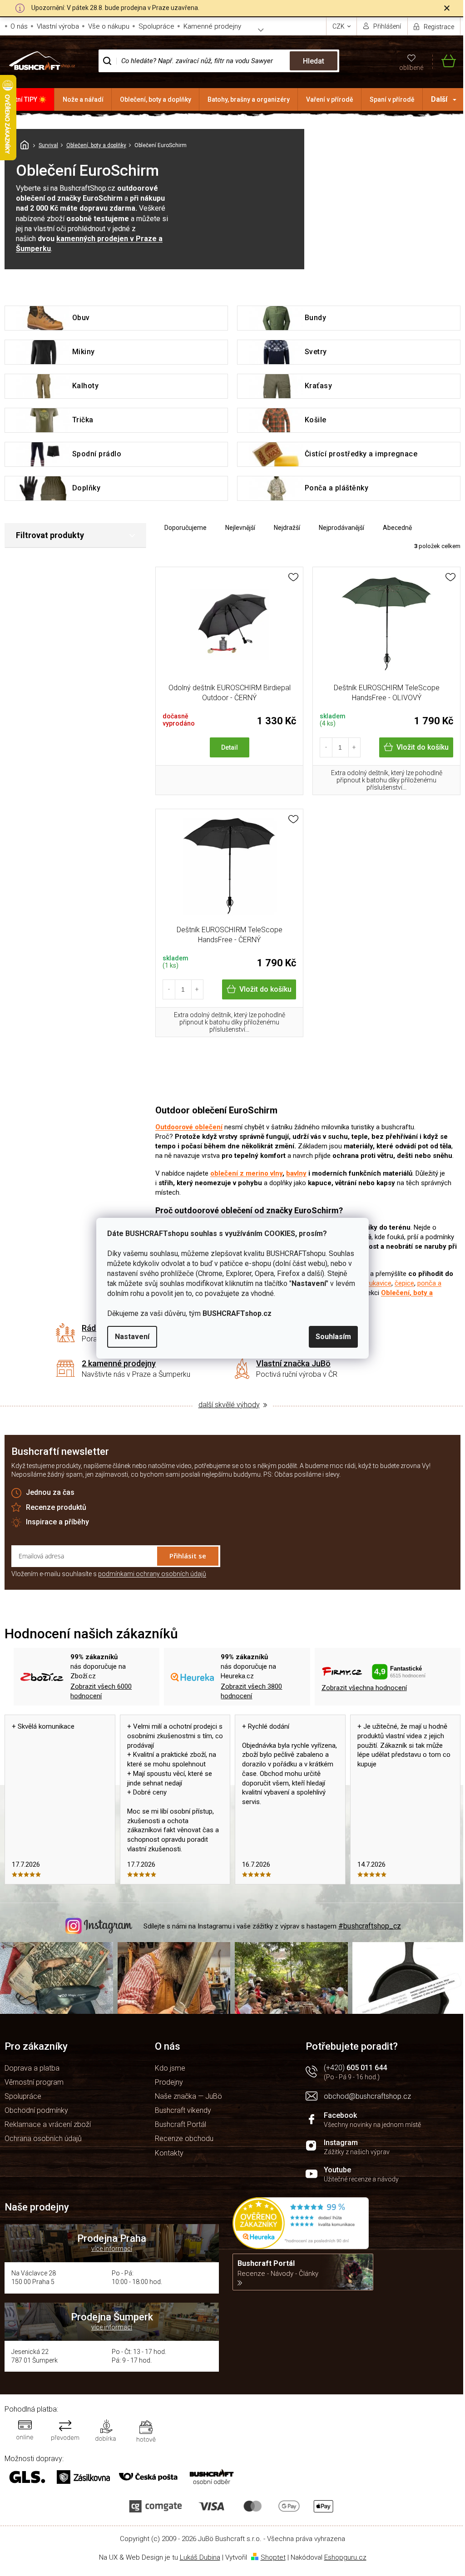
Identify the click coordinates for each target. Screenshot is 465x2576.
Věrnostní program (34, 2082)
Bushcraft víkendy (183, 2110)
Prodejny (169, 2082)
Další (439, 99)
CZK (339, 26)
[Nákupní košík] (444, 61)
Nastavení (132, 1337)
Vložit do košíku (423, 747)
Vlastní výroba (58, 26)
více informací (112, 2249)
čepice (404, 1283)
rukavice (379, 1283)
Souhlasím (333, 1337)
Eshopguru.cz (345, 2557)
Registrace (439, 27)
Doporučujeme (186, 528)
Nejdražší (287, 528)
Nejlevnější (240, 528)
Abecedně (397, 528)
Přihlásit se (188, 1556)
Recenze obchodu (184, 2138)
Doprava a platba (32, 2068)
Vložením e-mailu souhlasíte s (109, 1574)
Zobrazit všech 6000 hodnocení (101, 1691)
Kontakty (169, 2153)
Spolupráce (156, 26)
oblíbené (411, 68)
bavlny (296, 1173)
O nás (19, 26)
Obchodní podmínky (36, 2110)
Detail (230, 747)
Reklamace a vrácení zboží (48, 2124)
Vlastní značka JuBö (293, 1363)
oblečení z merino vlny (246, 1173)
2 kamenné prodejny (119, 1363)
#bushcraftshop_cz (370, 1926)
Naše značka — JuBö (188, 2096)
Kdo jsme (170, 2068)
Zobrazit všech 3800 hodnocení (251, 1691)
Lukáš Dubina (200, 2557)
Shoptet (273, 2557)
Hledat (314, 61)
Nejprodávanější (341, 528)
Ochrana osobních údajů (43, 2138)
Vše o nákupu (109, 26)
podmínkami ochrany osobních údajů (152, 1574)
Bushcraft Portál (181, 2124)
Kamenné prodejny (212, 26)
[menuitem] (27, 99)
